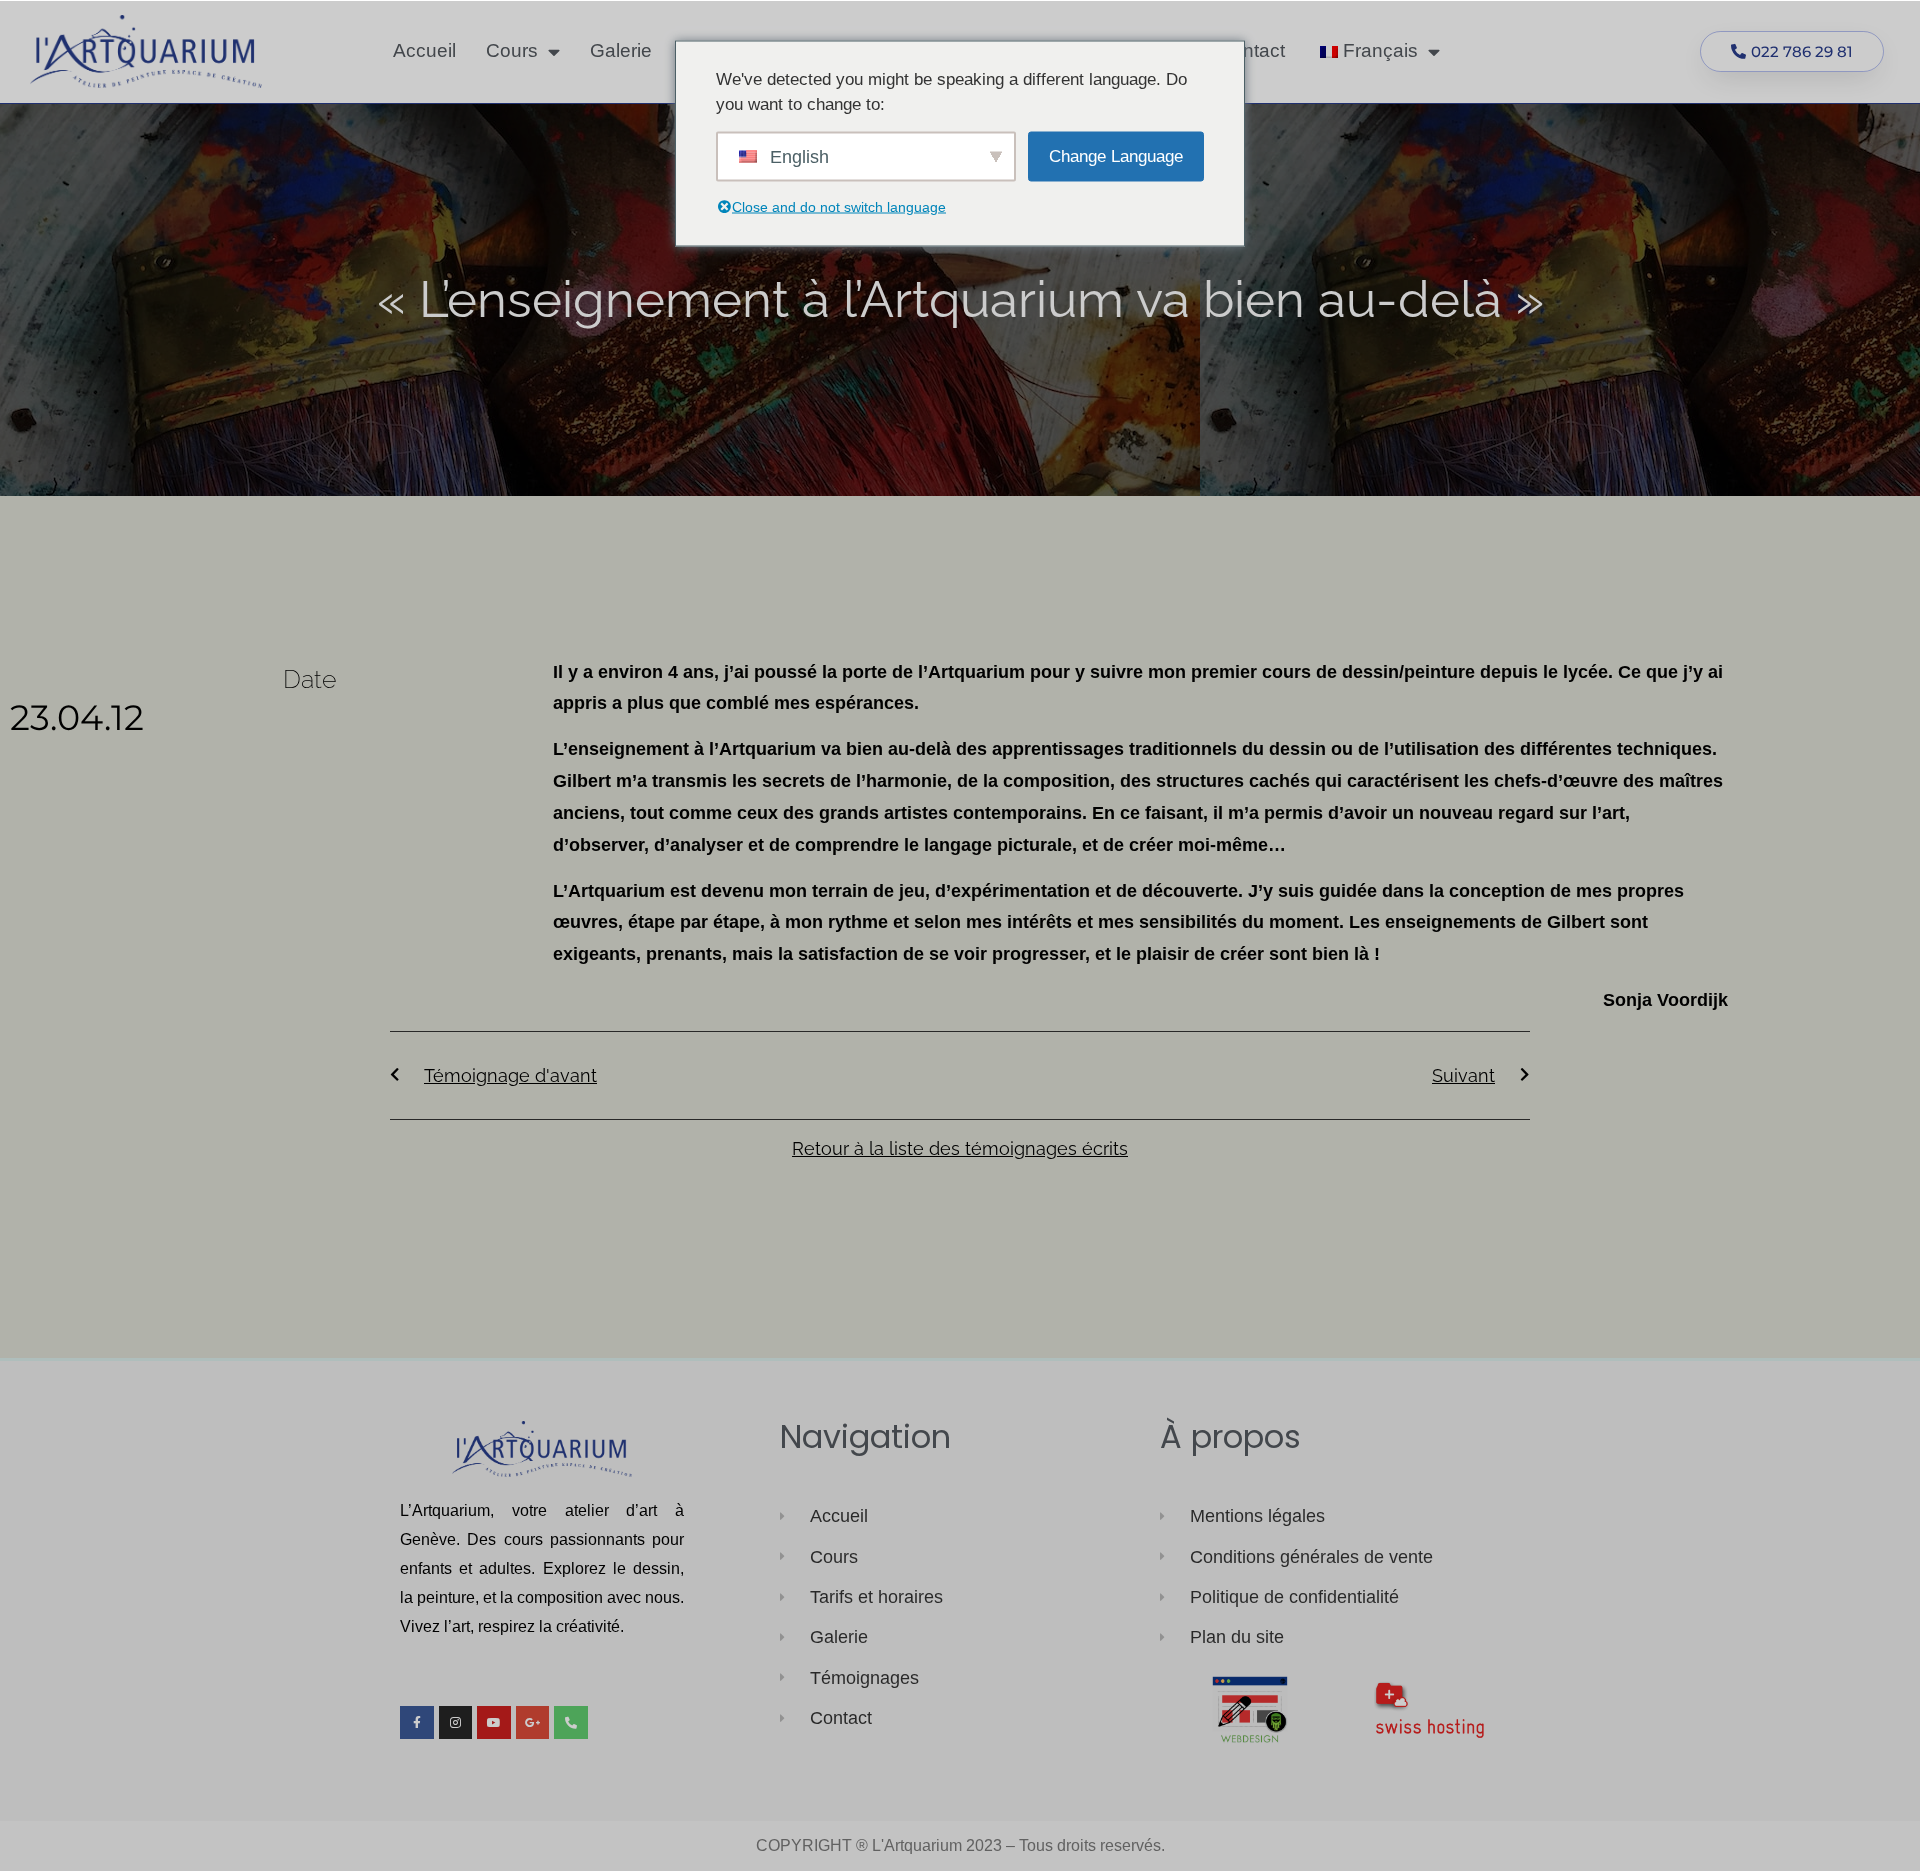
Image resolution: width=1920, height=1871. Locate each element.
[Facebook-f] (417, 1723)
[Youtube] (494, 1723)
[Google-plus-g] (533, 1723)
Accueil (424, 50)
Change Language (1116, 155)
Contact (1251, 50)
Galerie (621, 50)
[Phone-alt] (571, 1723)
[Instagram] (456, 1723)
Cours (512, 50)
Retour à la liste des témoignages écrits (960, 1148)
